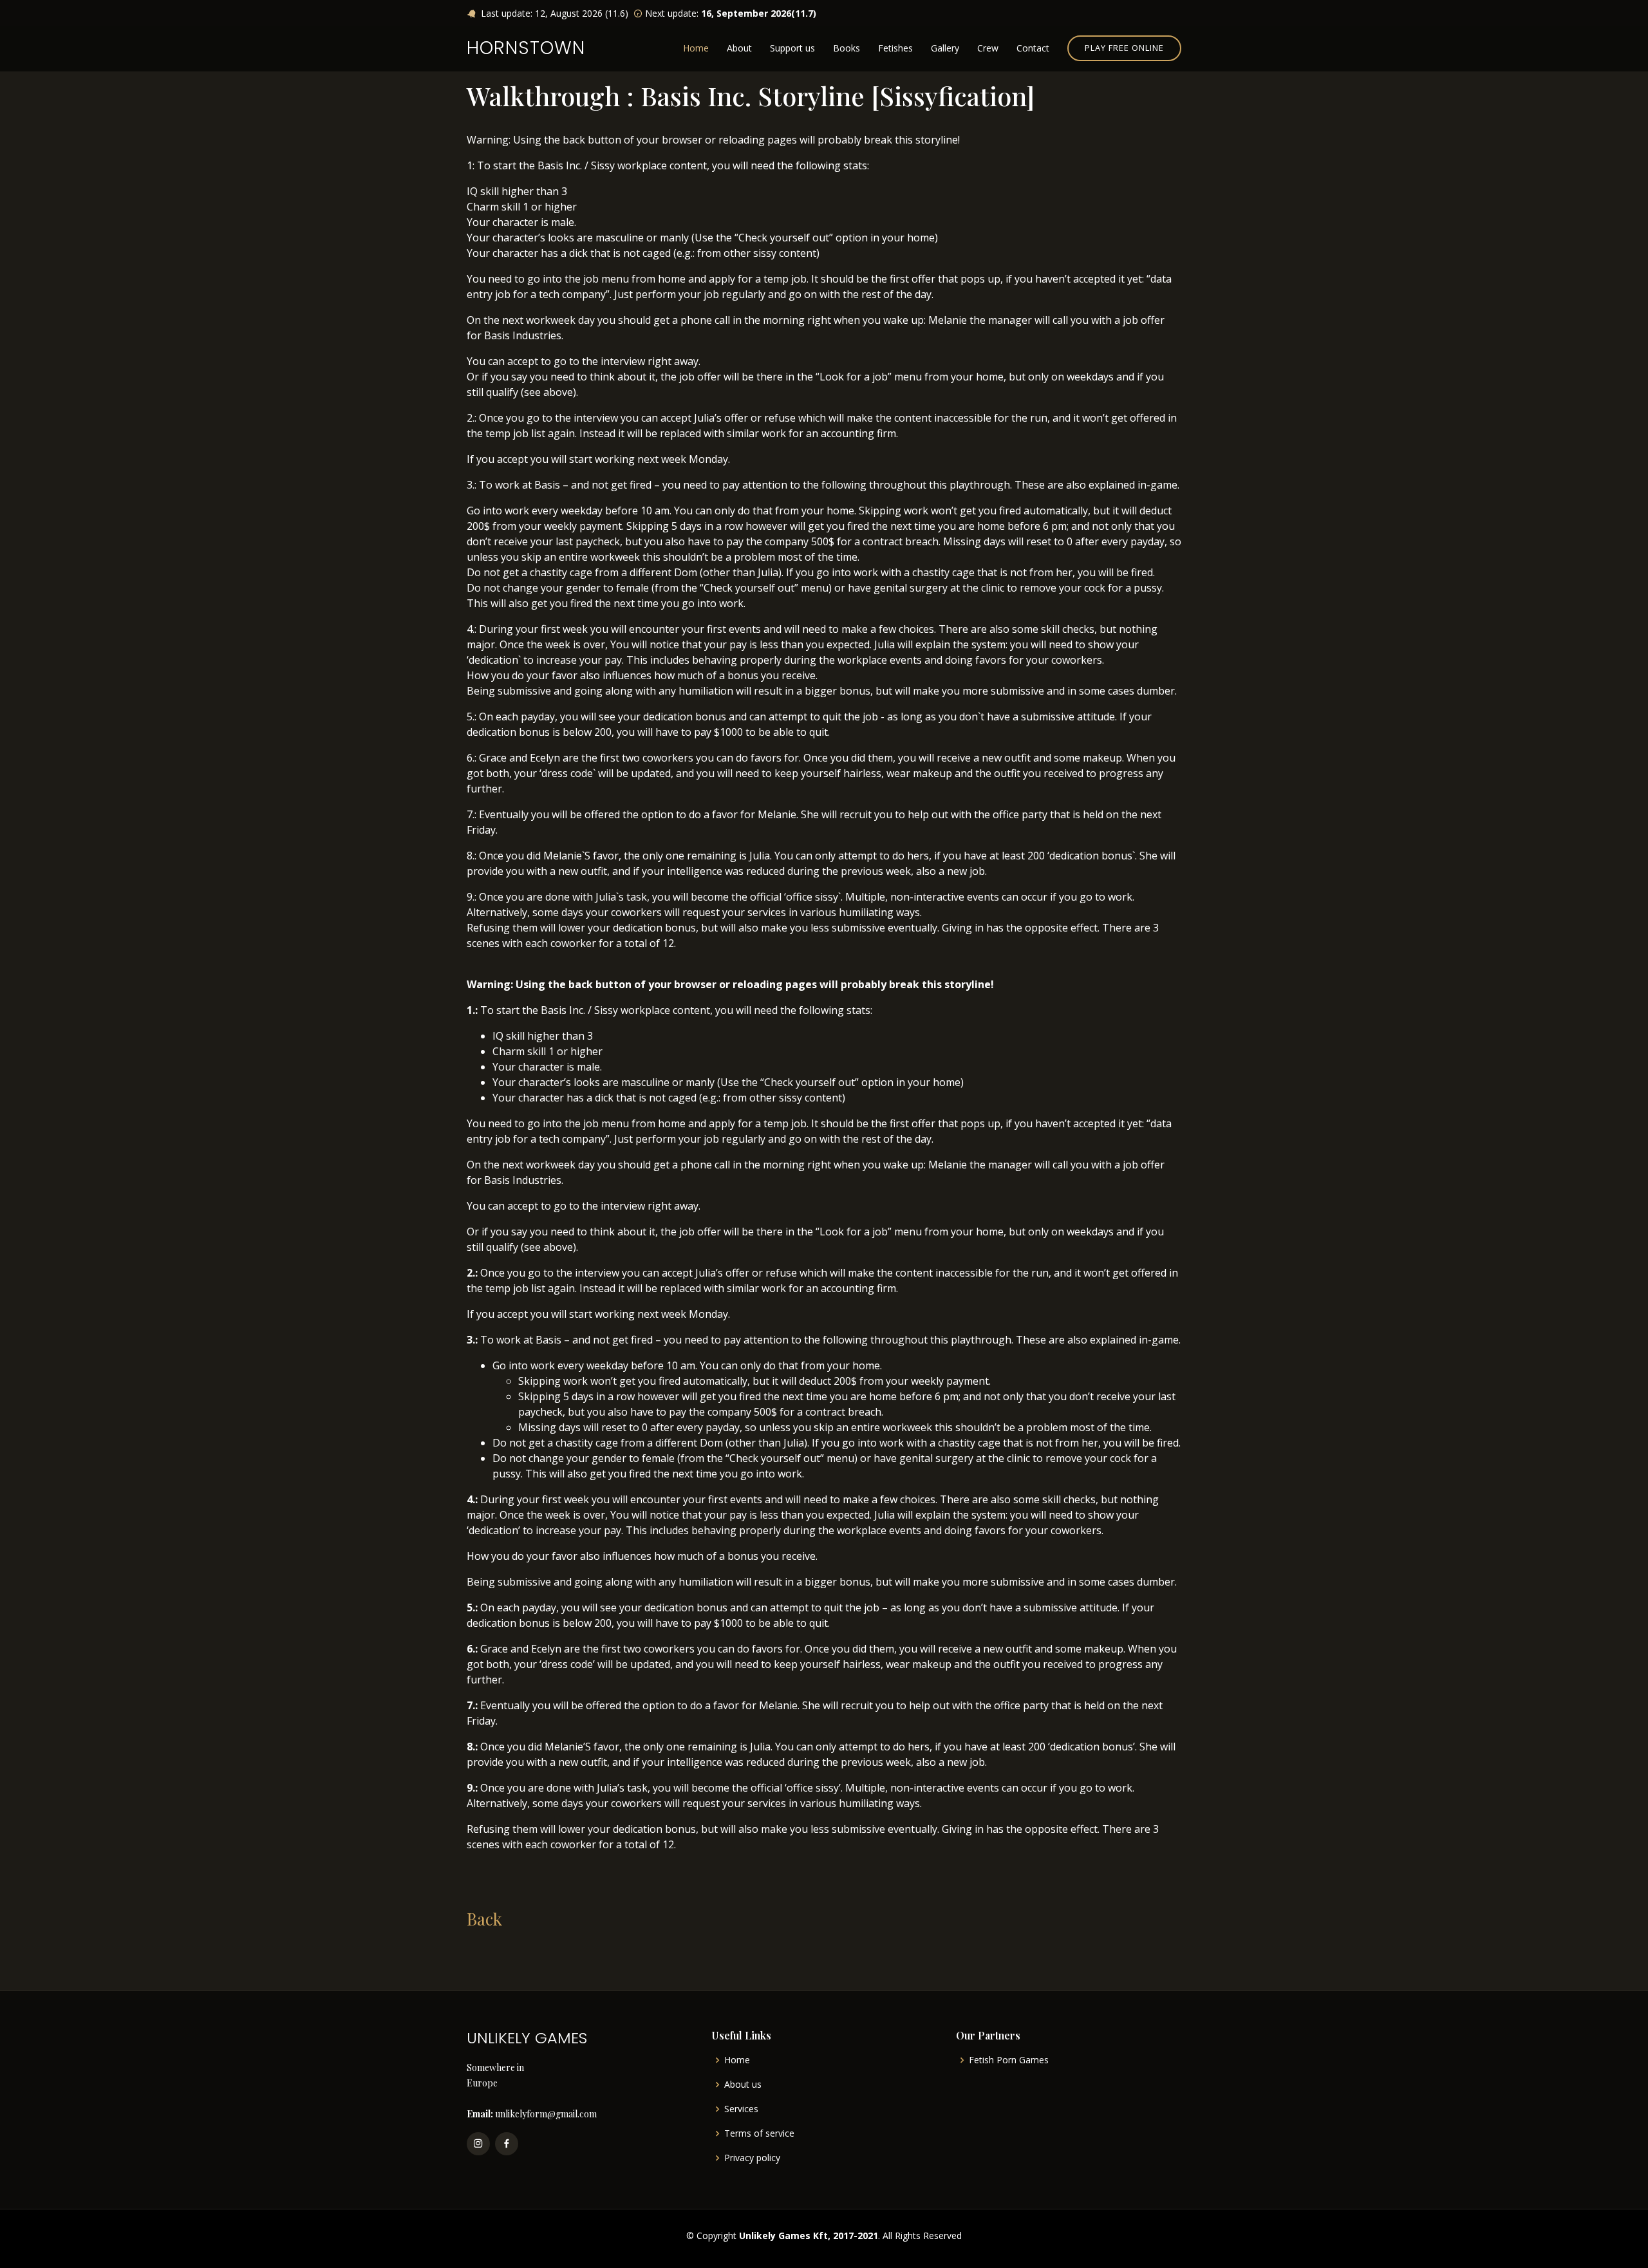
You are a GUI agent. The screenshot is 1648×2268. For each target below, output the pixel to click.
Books (847, 48)
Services (741, 2109)
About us (743, 2085)
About (739, 48)
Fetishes (895, 48)
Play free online (1124, 48)
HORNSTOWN (526, 48)
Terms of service (759, 2133)
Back (484, 1919)
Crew (988, 48)
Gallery (945, 48)
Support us (792, 48)
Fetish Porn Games (1009, 2060)
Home (696, 48)
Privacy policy (752, 2158)
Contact (1033, 48)
